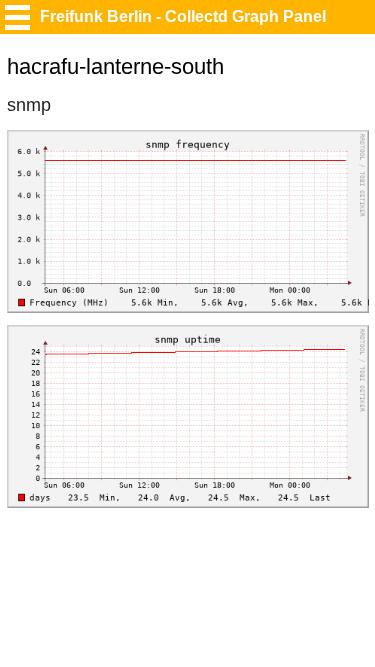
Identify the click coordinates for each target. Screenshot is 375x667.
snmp (29, 105)
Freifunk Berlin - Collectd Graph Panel (183, 16)
